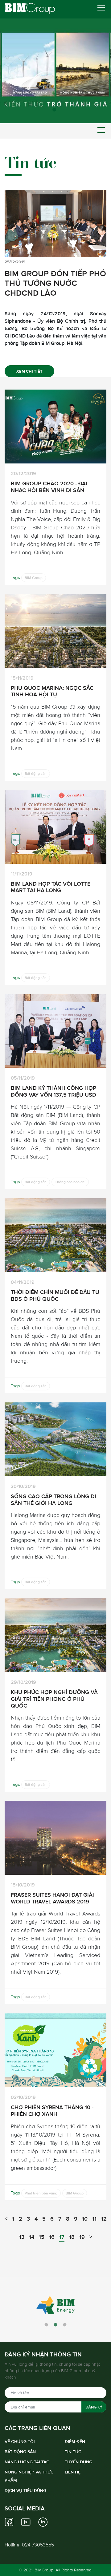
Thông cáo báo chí (70, 1182)
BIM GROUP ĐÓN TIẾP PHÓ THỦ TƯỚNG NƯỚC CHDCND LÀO (55, 283)
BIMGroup (44, 2570)
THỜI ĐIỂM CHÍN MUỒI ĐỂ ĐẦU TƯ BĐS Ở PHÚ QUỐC (55, 1295)
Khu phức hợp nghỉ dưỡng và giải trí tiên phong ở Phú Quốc (54, 1699)
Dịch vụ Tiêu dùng (25, 2490)
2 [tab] (55, 2325)
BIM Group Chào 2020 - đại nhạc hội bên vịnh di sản (49, 487)
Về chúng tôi (20, 2441)
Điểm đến (75, 2441)
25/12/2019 (15, 262)
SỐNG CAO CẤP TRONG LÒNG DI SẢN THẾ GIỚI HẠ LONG (53, 1500)
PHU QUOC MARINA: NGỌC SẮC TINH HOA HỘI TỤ (52, 691)
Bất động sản (36, 774)
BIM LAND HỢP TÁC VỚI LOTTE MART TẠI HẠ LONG (51, 887)
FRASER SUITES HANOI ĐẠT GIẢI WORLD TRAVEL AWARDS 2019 (52, 1898)
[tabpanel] (55, 62)
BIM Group (34, 578)
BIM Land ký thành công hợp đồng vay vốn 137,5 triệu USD (53, 1091)
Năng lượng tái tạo (27, 2462)
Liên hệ (73, 2472)
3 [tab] (65, 2325)
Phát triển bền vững (41, 2193)
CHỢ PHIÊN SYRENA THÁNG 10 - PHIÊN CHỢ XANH (52, 2111)
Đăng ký (94, 2407)
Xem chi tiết (29, 371)
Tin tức (73, 2452)
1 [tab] (55, 111)
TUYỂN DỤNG (78, 2462)
